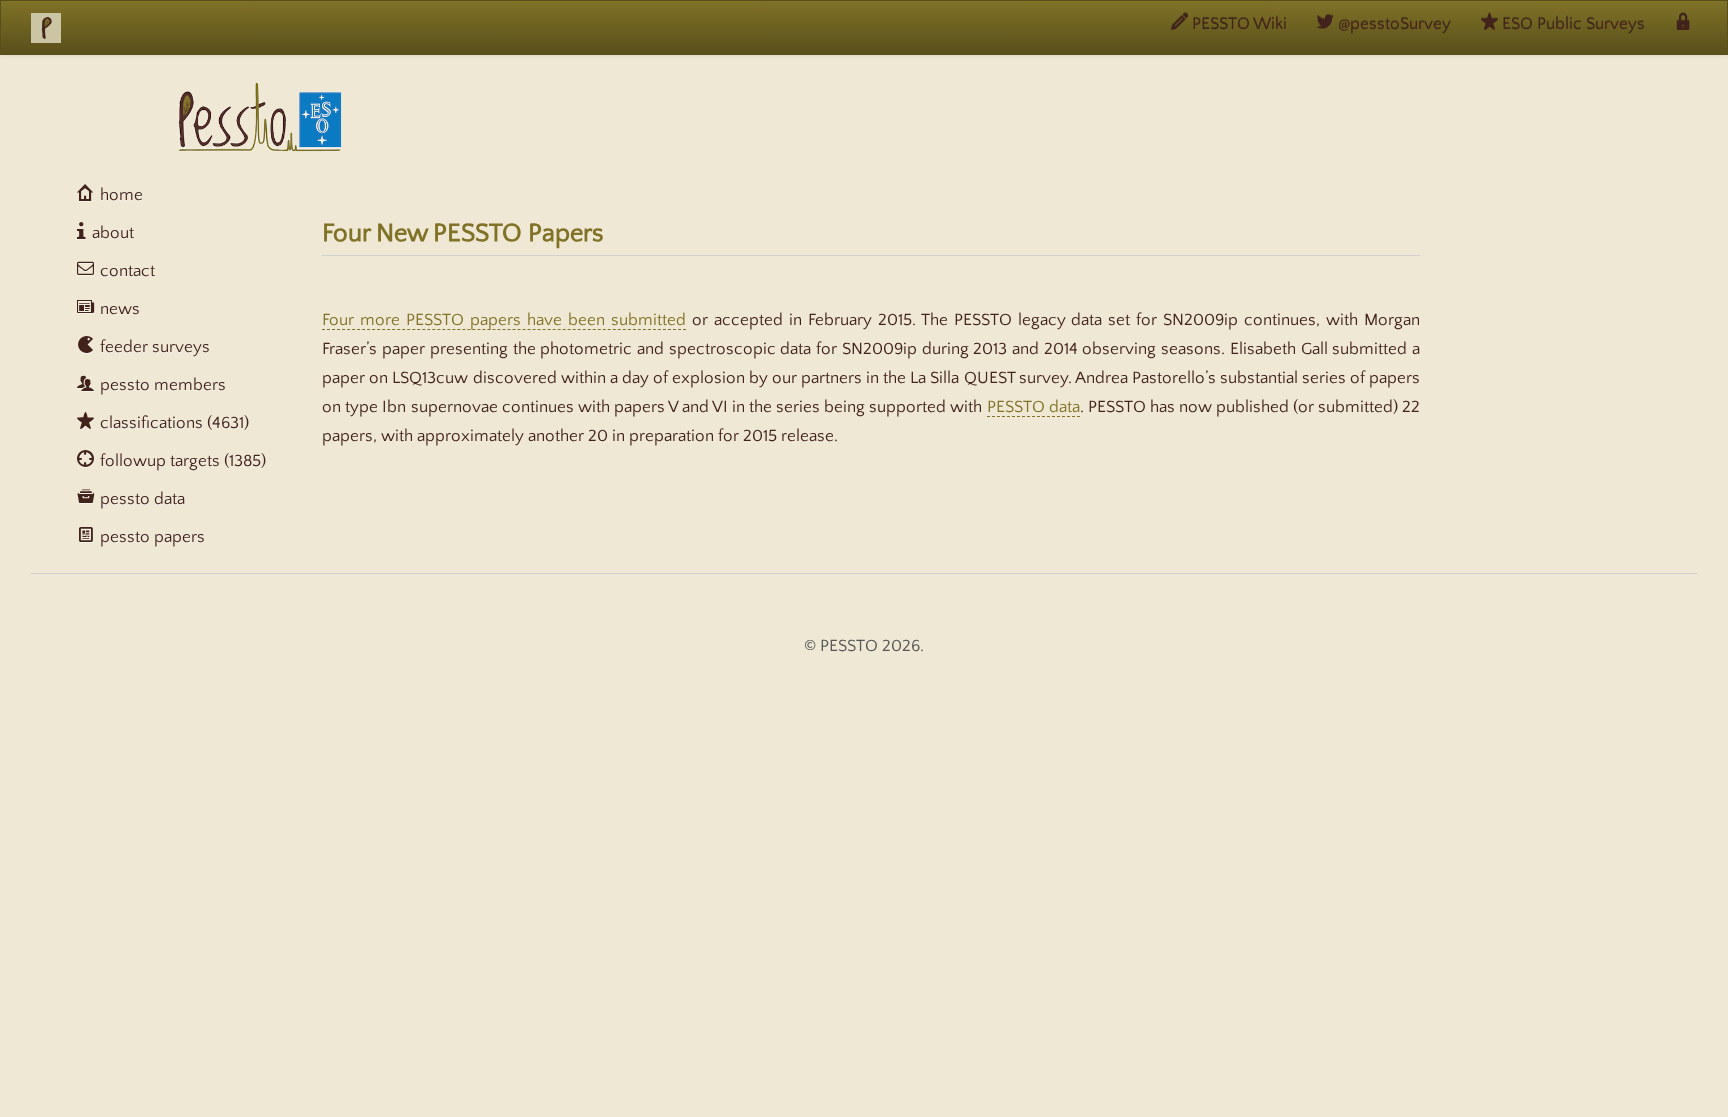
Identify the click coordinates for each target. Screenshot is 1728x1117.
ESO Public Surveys (1571, 24)
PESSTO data (1033, 407)
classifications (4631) (172, 423)
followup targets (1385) (181, 461)
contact (125, 271)
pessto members (161, 385)
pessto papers (150, 537)
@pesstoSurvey (1392, 24)
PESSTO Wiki (1237, 24)
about (111, 233)
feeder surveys (153, 347)
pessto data (140, 499)
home (119, 195)
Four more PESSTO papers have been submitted (504, 320)
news (118, 309)
